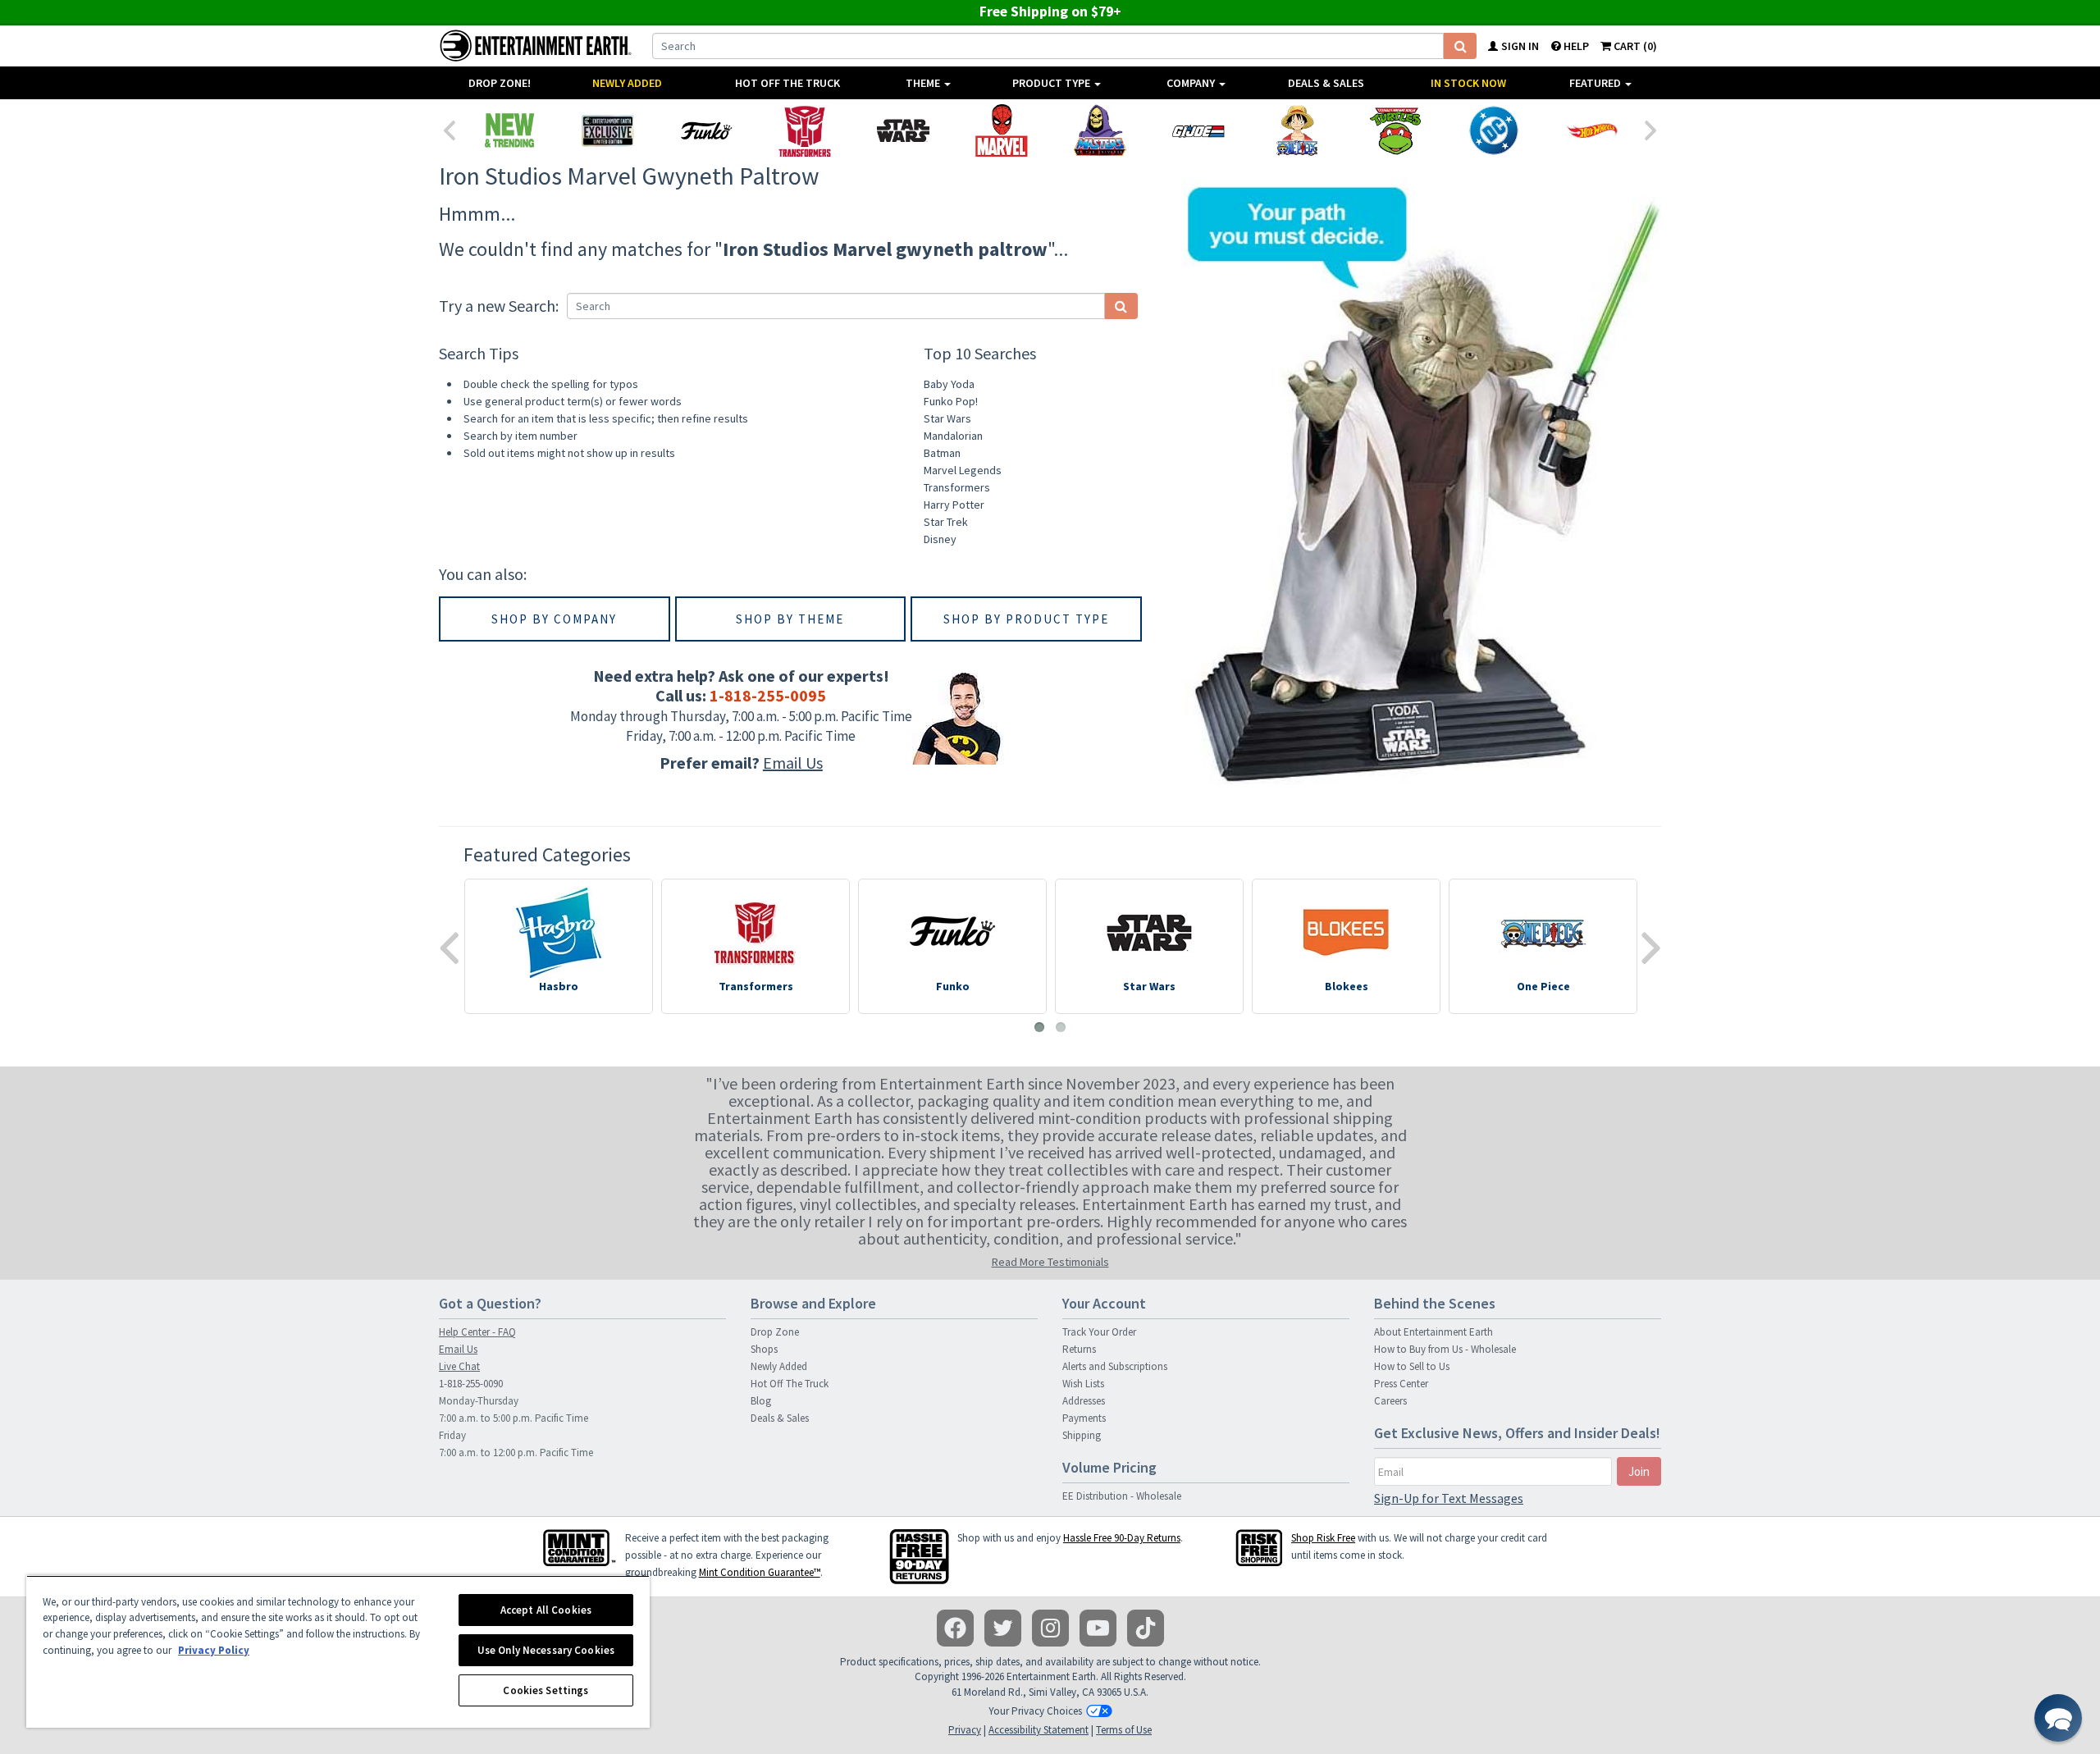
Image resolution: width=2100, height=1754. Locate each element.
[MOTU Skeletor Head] (1100, 130)
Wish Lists (1083, 1384)
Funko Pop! (951, 401)
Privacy (965, 1730)
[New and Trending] (509, 130)
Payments (1084, 1418)
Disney (940, 539)
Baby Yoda (949, 384)
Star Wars (947, 418)
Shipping (1082, 1435)
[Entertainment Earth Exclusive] (608, 130)
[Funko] (706, 130)
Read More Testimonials (1050, 1262)
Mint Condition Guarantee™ (760, 1572)
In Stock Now (1468, 83)
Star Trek (946, 522)
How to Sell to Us (1412, 1366)
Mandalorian (953, 436)
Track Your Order (1099, 1332)
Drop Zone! (500, 83)
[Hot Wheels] (1592, 130)
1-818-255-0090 (471, 1384)
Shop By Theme (790, 619)
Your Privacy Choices (1035, 1711)
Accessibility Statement (1039, 1730)
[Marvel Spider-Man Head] (1002, 130)
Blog (761, 1401)
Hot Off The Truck (787, 83)
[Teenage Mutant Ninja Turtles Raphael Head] (1395, 130)
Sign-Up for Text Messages (1449, 1498)
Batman (942, 453)
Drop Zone (775, 1332)
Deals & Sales (1326, 83)
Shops (764, 1349)
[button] (2058, 1718)
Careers (1390, 1401)
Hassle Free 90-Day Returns (1122, 1538)
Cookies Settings (546, 1690)
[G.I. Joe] (1198, 130)
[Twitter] (1003, 1628)
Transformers (957, 487)
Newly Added (627, 83)
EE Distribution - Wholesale (1122, 1496)
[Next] (1651, 129)
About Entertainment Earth (1433, 1332)
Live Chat (459, 1366)
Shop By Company (554, 619)
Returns (1079, 1349)
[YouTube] (1098, 1628)
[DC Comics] (1494, 130)
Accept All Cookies (546, 1610)
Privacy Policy (214, 1650)
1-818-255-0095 (768, 695)
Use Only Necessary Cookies (546, 1650)
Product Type (1052, 83)
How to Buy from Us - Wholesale (1445, 1349)
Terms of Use (1124, 1730)
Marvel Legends (963, 470)
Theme (924, 83)
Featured (1596, 83)
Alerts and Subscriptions (1115, 1366)
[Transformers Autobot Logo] (805, 130)
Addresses (1084, 1401)
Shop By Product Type (1026, 619)
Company (1192, 83)
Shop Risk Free (1323, 1538)
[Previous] (449, 129)
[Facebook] (955, 1628)
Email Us (793, 763)
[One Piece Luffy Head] (1297, 130)
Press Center (1401, 1384)
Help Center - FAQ (477, 1332)
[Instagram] (1050, 1628)
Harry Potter (954, 505)
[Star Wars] (903, 130)
